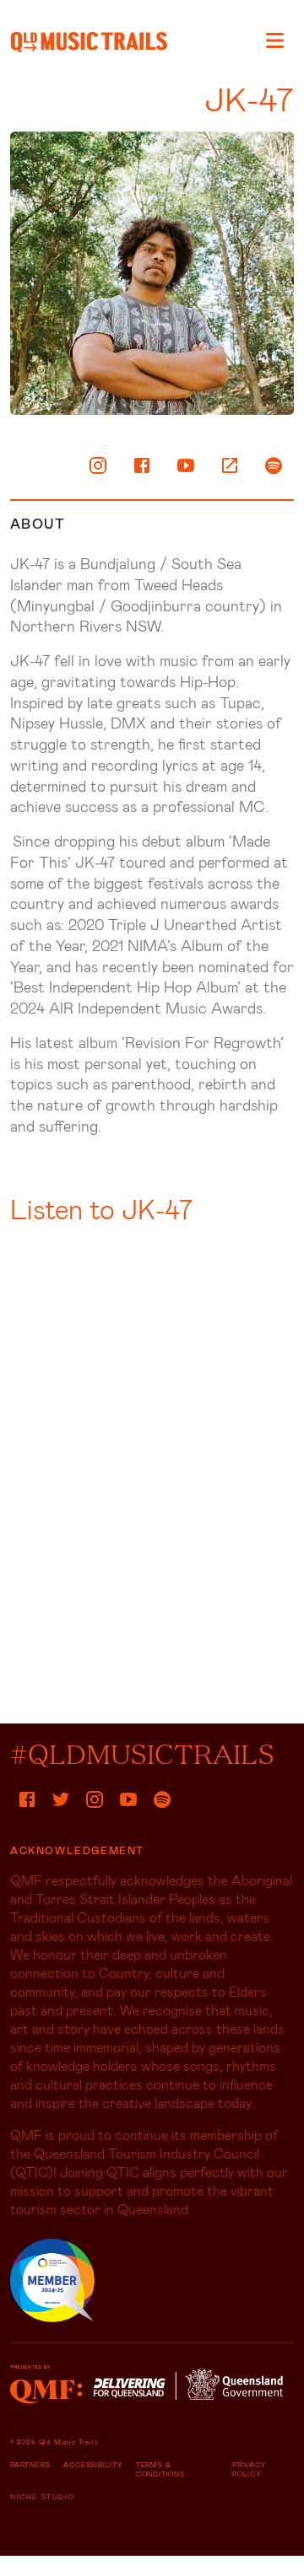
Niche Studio (42, 2497)
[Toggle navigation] (275, 40)
